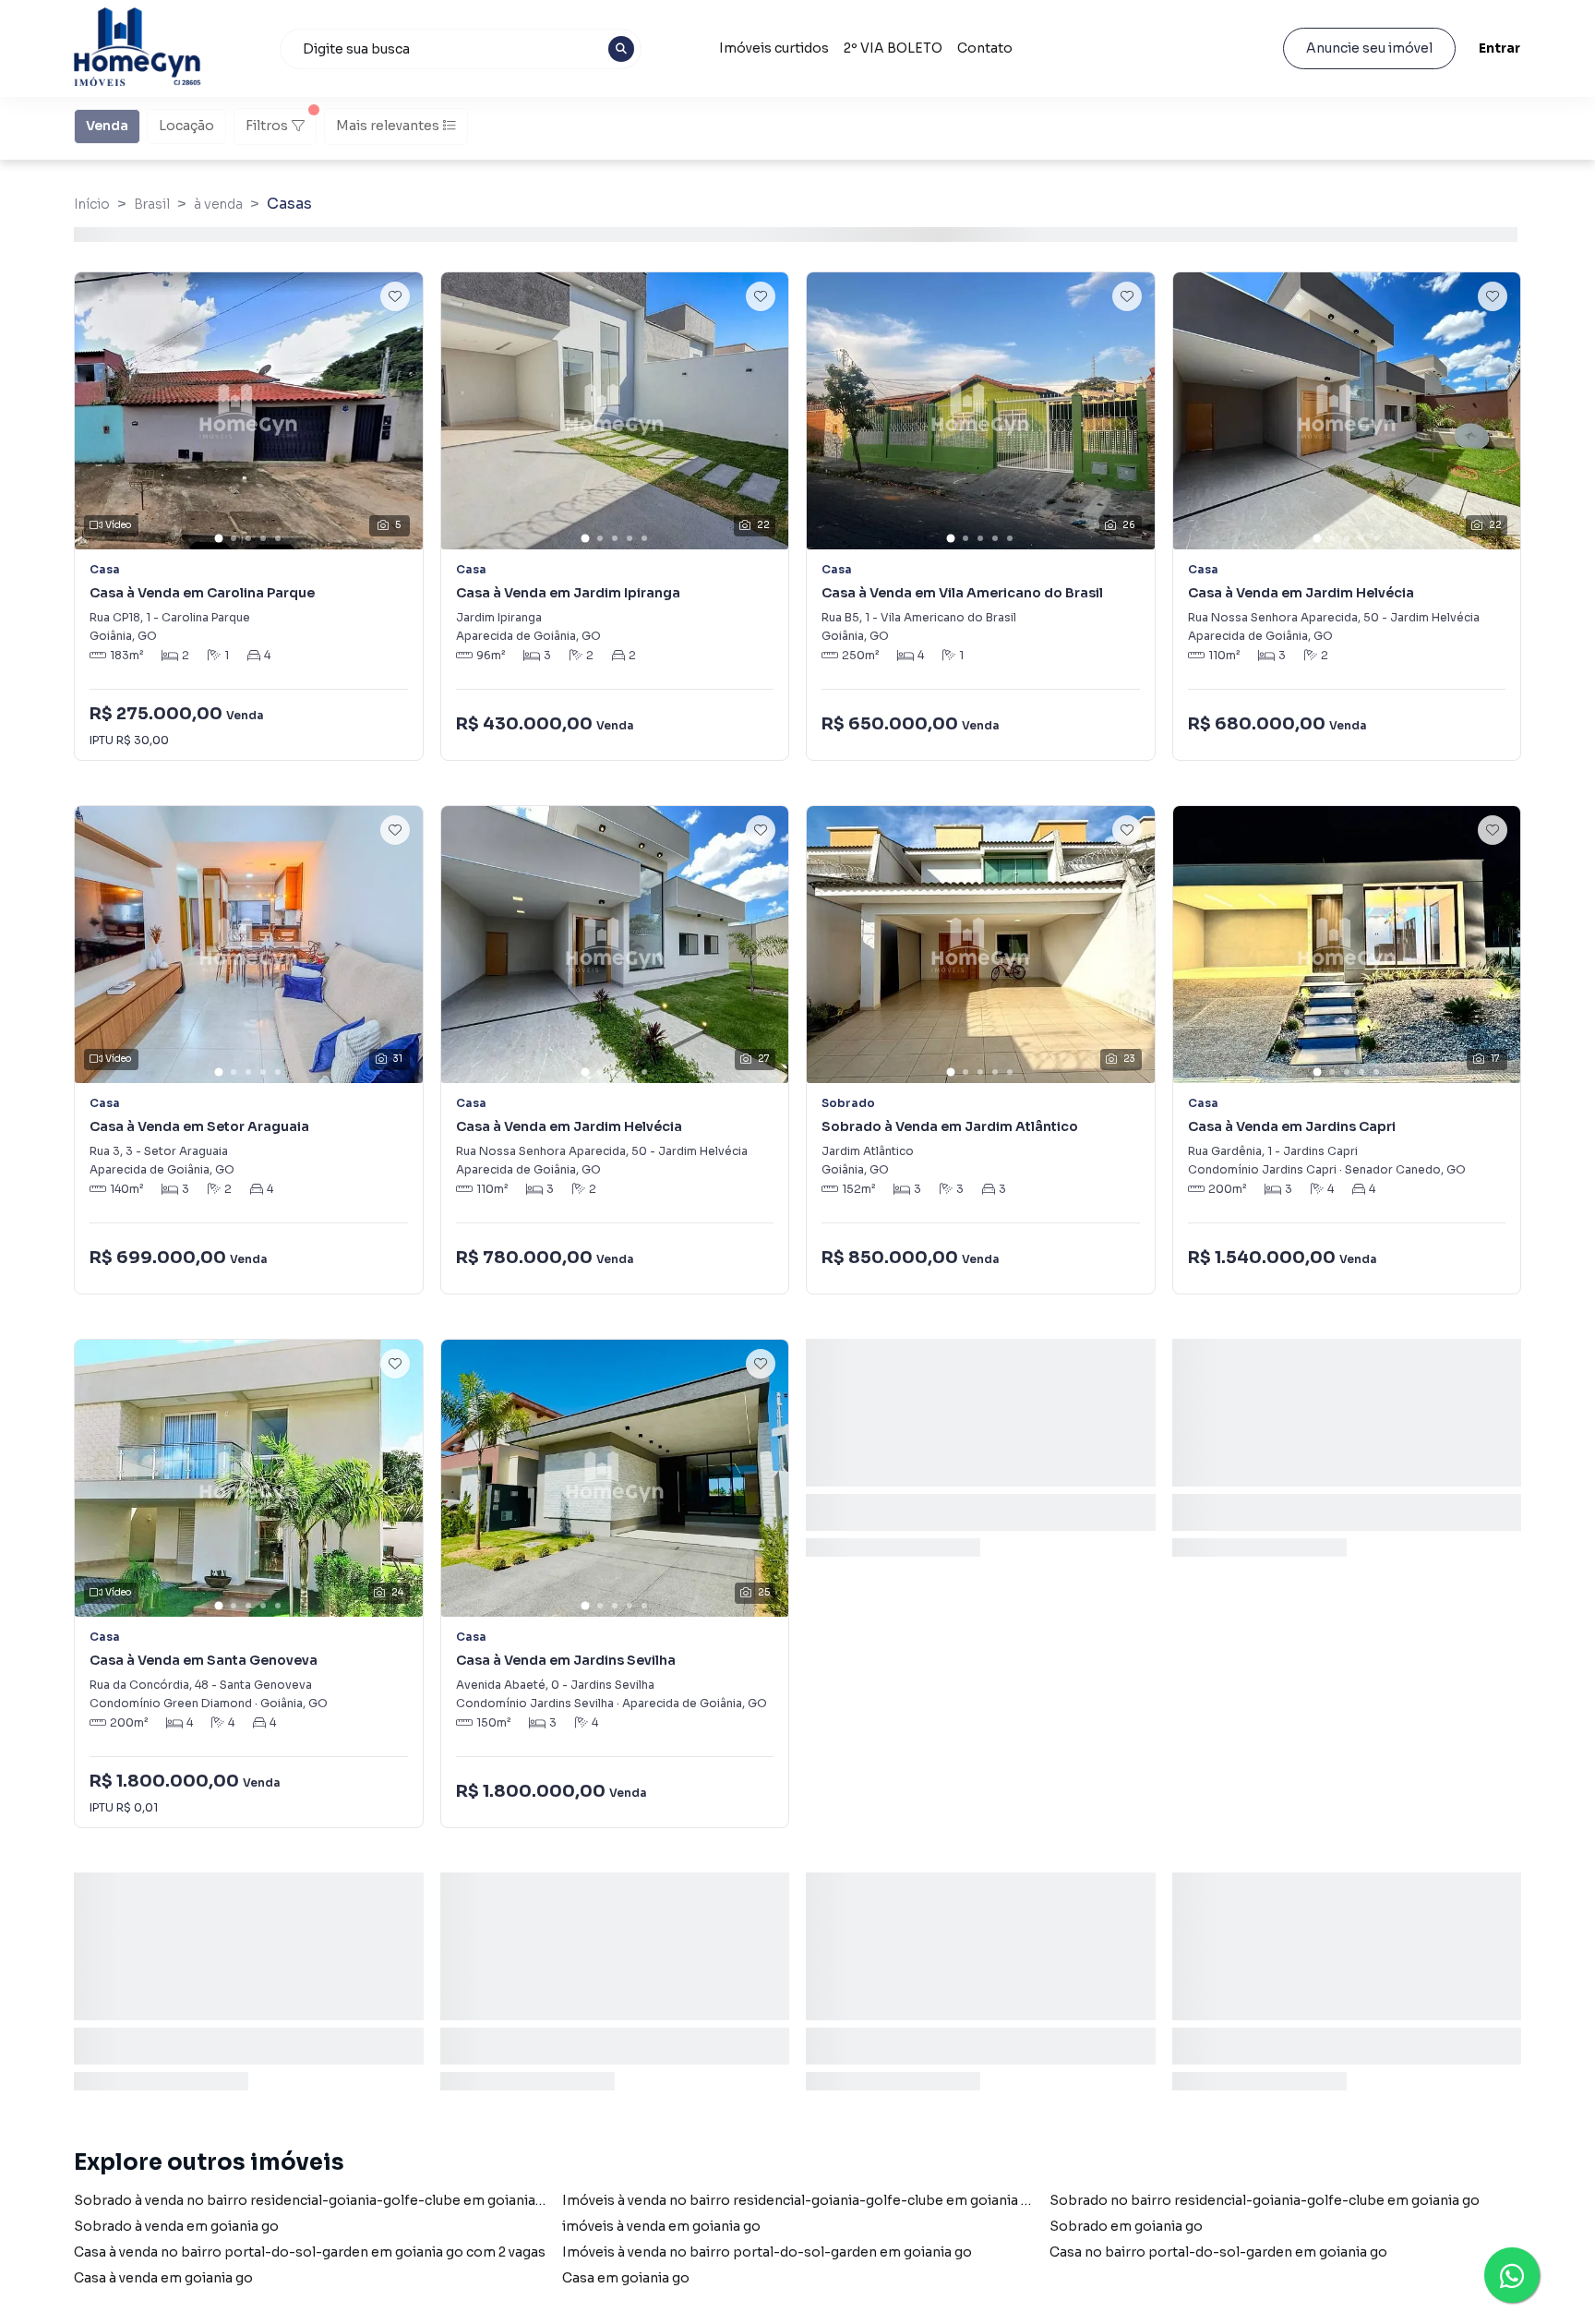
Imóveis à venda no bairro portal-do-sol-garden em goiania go (767, 2252)
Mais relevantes (388, 126)
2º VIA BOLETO (893, 48)
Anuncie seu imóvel (1369, 48)
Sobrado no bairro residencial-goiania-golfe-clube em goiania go (1265, 2200)
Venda (107, 126)
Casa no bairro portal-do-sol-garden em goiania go (1218, 2252)
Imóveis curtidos (774, 48)
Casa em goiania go (626, 2278)
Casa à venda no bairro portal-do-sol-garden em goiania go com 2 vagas (310, 2252)
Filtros (267, 126)
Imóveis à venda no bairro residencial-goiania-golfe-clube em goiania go (800, 2200)
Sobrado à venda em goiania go (176, 2226)
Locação (186, 126)
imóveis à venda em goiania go (661, 2226)
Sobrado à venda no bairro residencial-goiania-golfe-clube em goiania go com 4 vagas (356, 2200)
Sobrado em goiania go (1126, 2226)
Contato (985, 48)
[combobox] (461, 49)
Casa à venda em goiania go (163, 2278)
